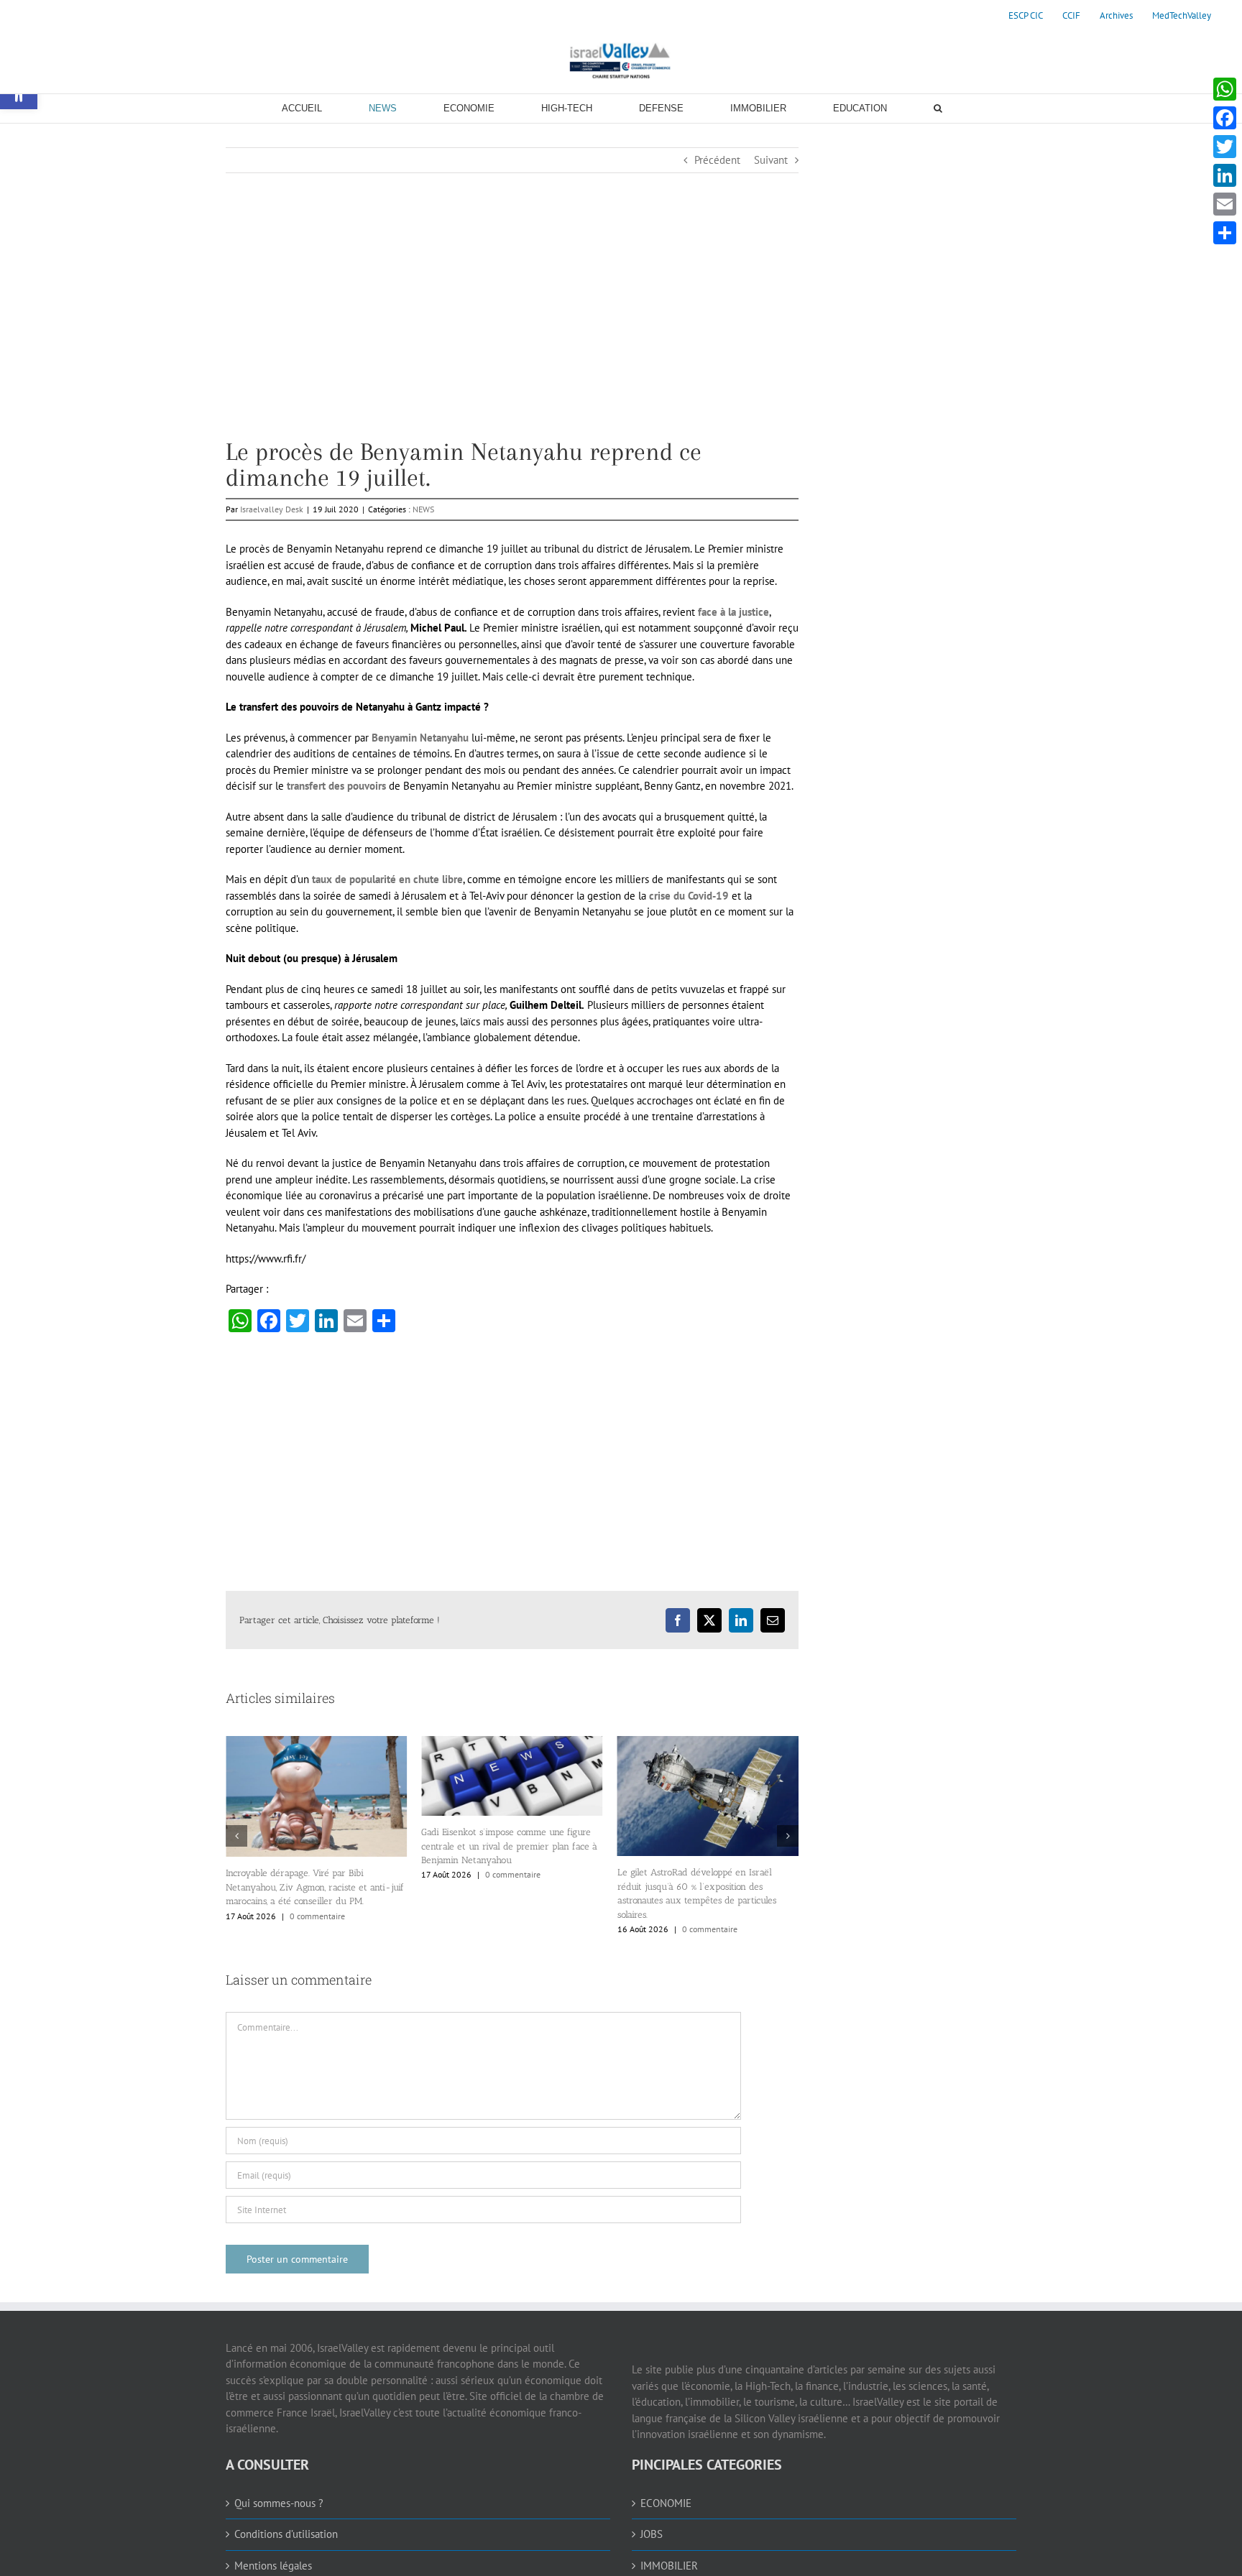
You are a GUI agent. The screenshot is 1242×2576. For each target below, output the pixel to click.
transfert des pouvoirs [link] (338, 786)
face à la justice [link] (733, 612)
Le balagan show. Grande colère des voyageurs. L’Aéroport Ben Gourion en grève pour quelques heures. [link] (722, 1855)
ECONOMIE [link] (666, 2503)
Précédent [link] (717, 160)
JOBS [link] (652, 2534)
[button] (236, 1836)
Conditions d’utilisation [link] (286, 2534)
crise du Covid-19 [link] (690, 896)
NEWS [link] (423, 509)
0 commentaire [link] (345, 1874)
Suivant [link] (771, 160)
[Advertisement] (512, 338)
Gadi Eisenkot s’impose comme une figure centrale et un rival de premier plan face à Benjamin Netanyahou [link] (341, 1846)
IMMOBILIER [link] (669, 2566)
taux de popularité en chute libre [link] (387, 879)
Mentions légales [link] (273, 2566)
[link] (1026, 16)
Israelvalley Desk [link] (272, 509)
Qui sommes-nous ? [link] (279, 2503)
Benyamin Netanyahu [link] (420, 738)
